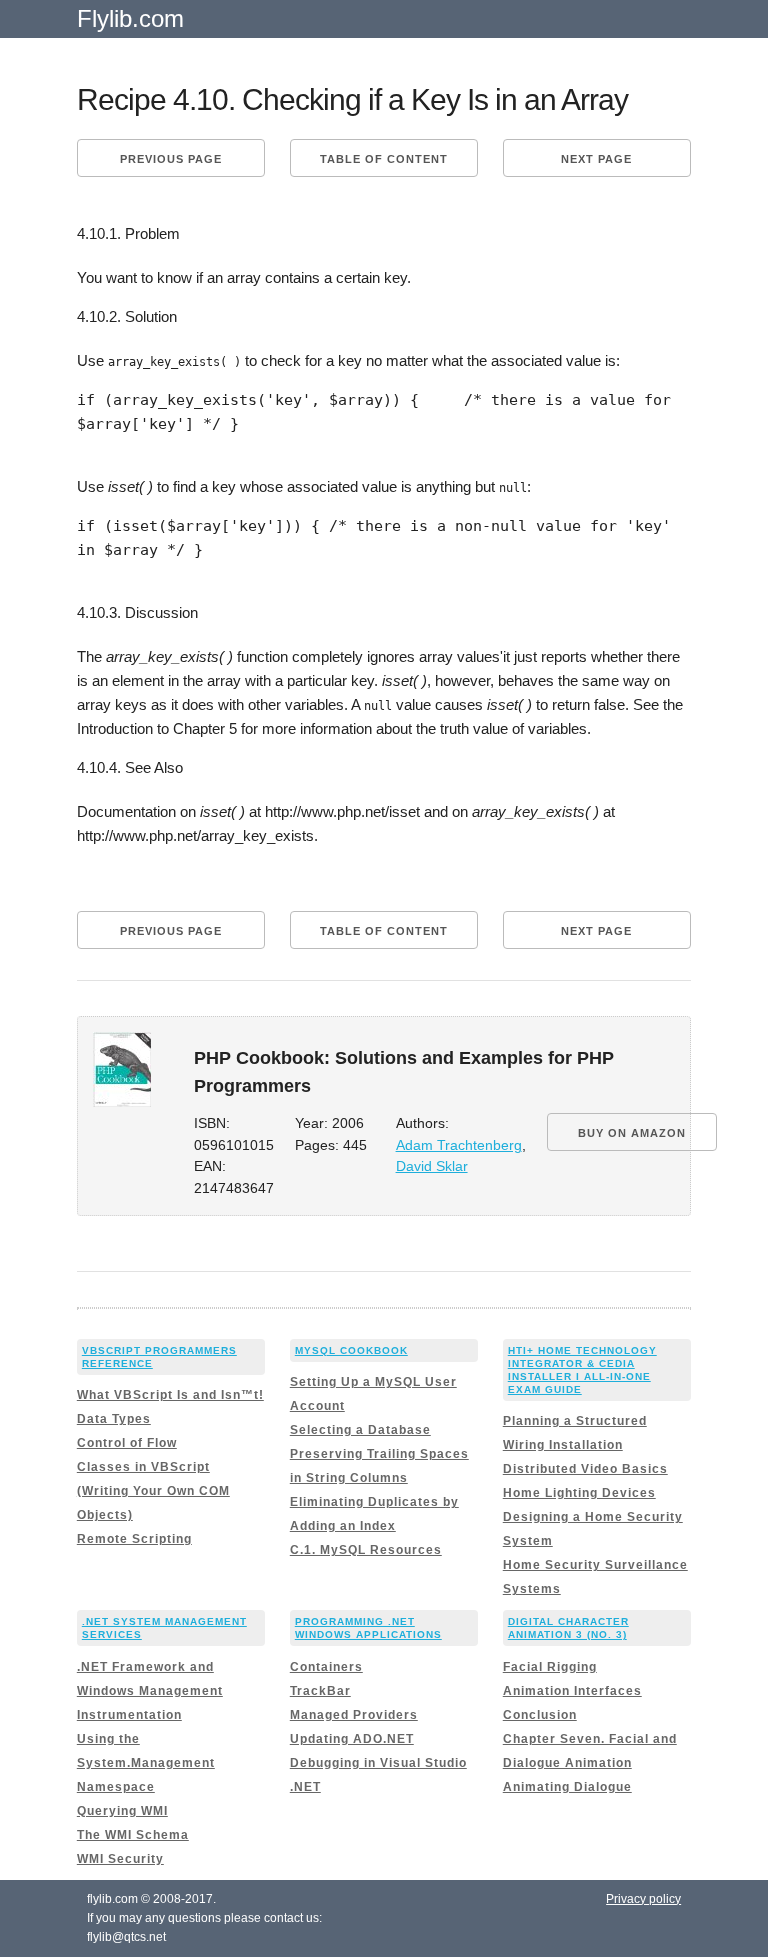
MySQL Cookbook (351, 1350)
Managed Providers (354, 1715)
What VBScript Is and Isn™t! (170, 1395)
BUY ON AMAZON (632, 1133)
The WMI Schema (133, 1835)
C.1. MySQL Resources (366, 1550)
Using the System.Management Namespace (146, 1763)
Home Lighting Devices (579, 1493)
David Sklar (432, 1166)
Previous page (171, 159)
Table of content (384, 159)
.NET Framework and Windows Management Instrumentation (150, 1691)
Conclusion (540, 1715)
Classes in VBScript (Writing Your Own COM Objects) (153, 1491)
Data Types (114, 1419)
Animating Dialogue (567, 1787)
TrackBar (320, 1691)
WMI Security (120, 1859)
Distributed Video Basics (585, 1469)
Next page (596, 159)
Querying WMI (122, 1811)
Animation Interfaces (572, 1691)
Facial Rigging (550, 1667)
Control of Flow (127, 1443)
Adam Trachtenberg (459, 1145)
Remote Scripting (134, 1539)
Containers (326, 1667)
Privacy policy (643, 1899)
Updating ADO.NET (352, 1739)
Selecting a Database (360, 1430)
